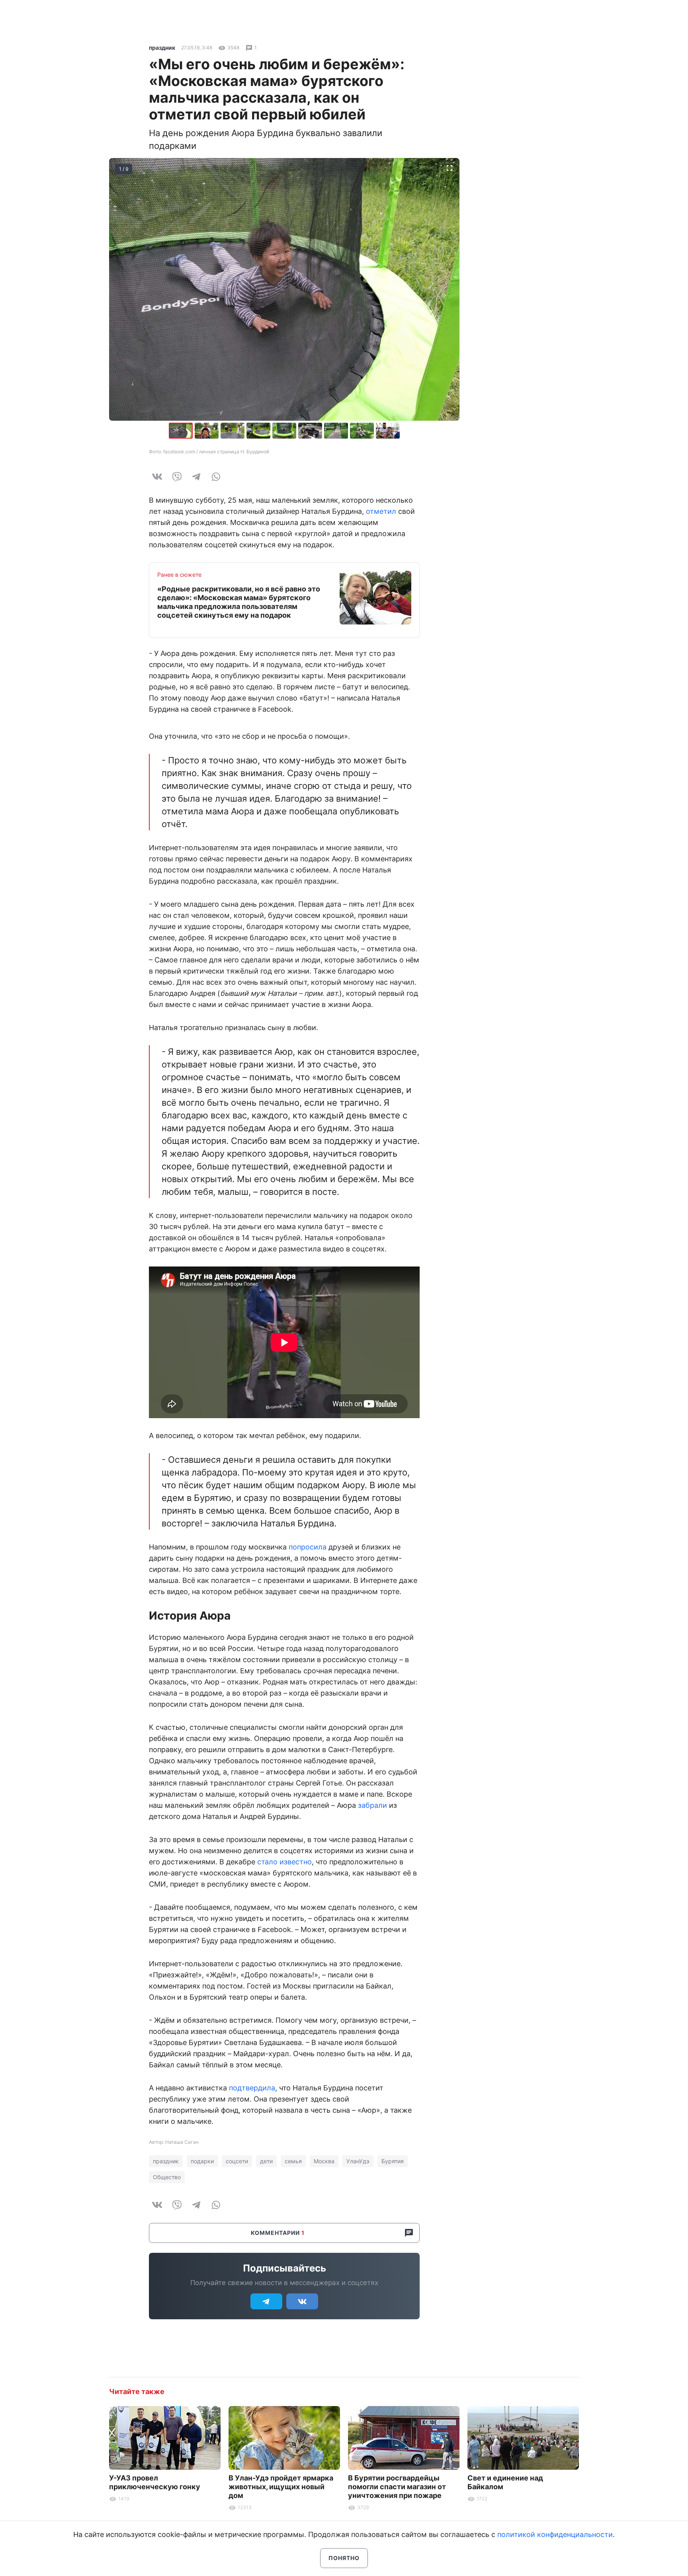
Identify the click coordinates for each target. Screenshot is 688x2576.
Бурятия (393, 2161)
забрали (372, 1805)
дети (266, 2161)
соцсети (237, 2161)
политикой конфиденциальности (555, 2534)
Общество (167, 2177)
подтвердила (252, 2088)
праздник (162, 48)
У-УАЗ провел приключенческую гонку (155, 2482)
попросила (308, 1547)
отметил (381, 511)
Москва (324, 2161)
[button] (208, 431)
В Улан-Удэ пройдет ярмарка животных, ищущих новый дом (281, 2487)
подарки (202, 2161)
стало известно (284, 1862)
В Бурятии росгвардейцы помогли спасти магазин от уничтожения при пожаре (397, 2487)
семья (293, 2161)
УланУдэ (358, 2161)
